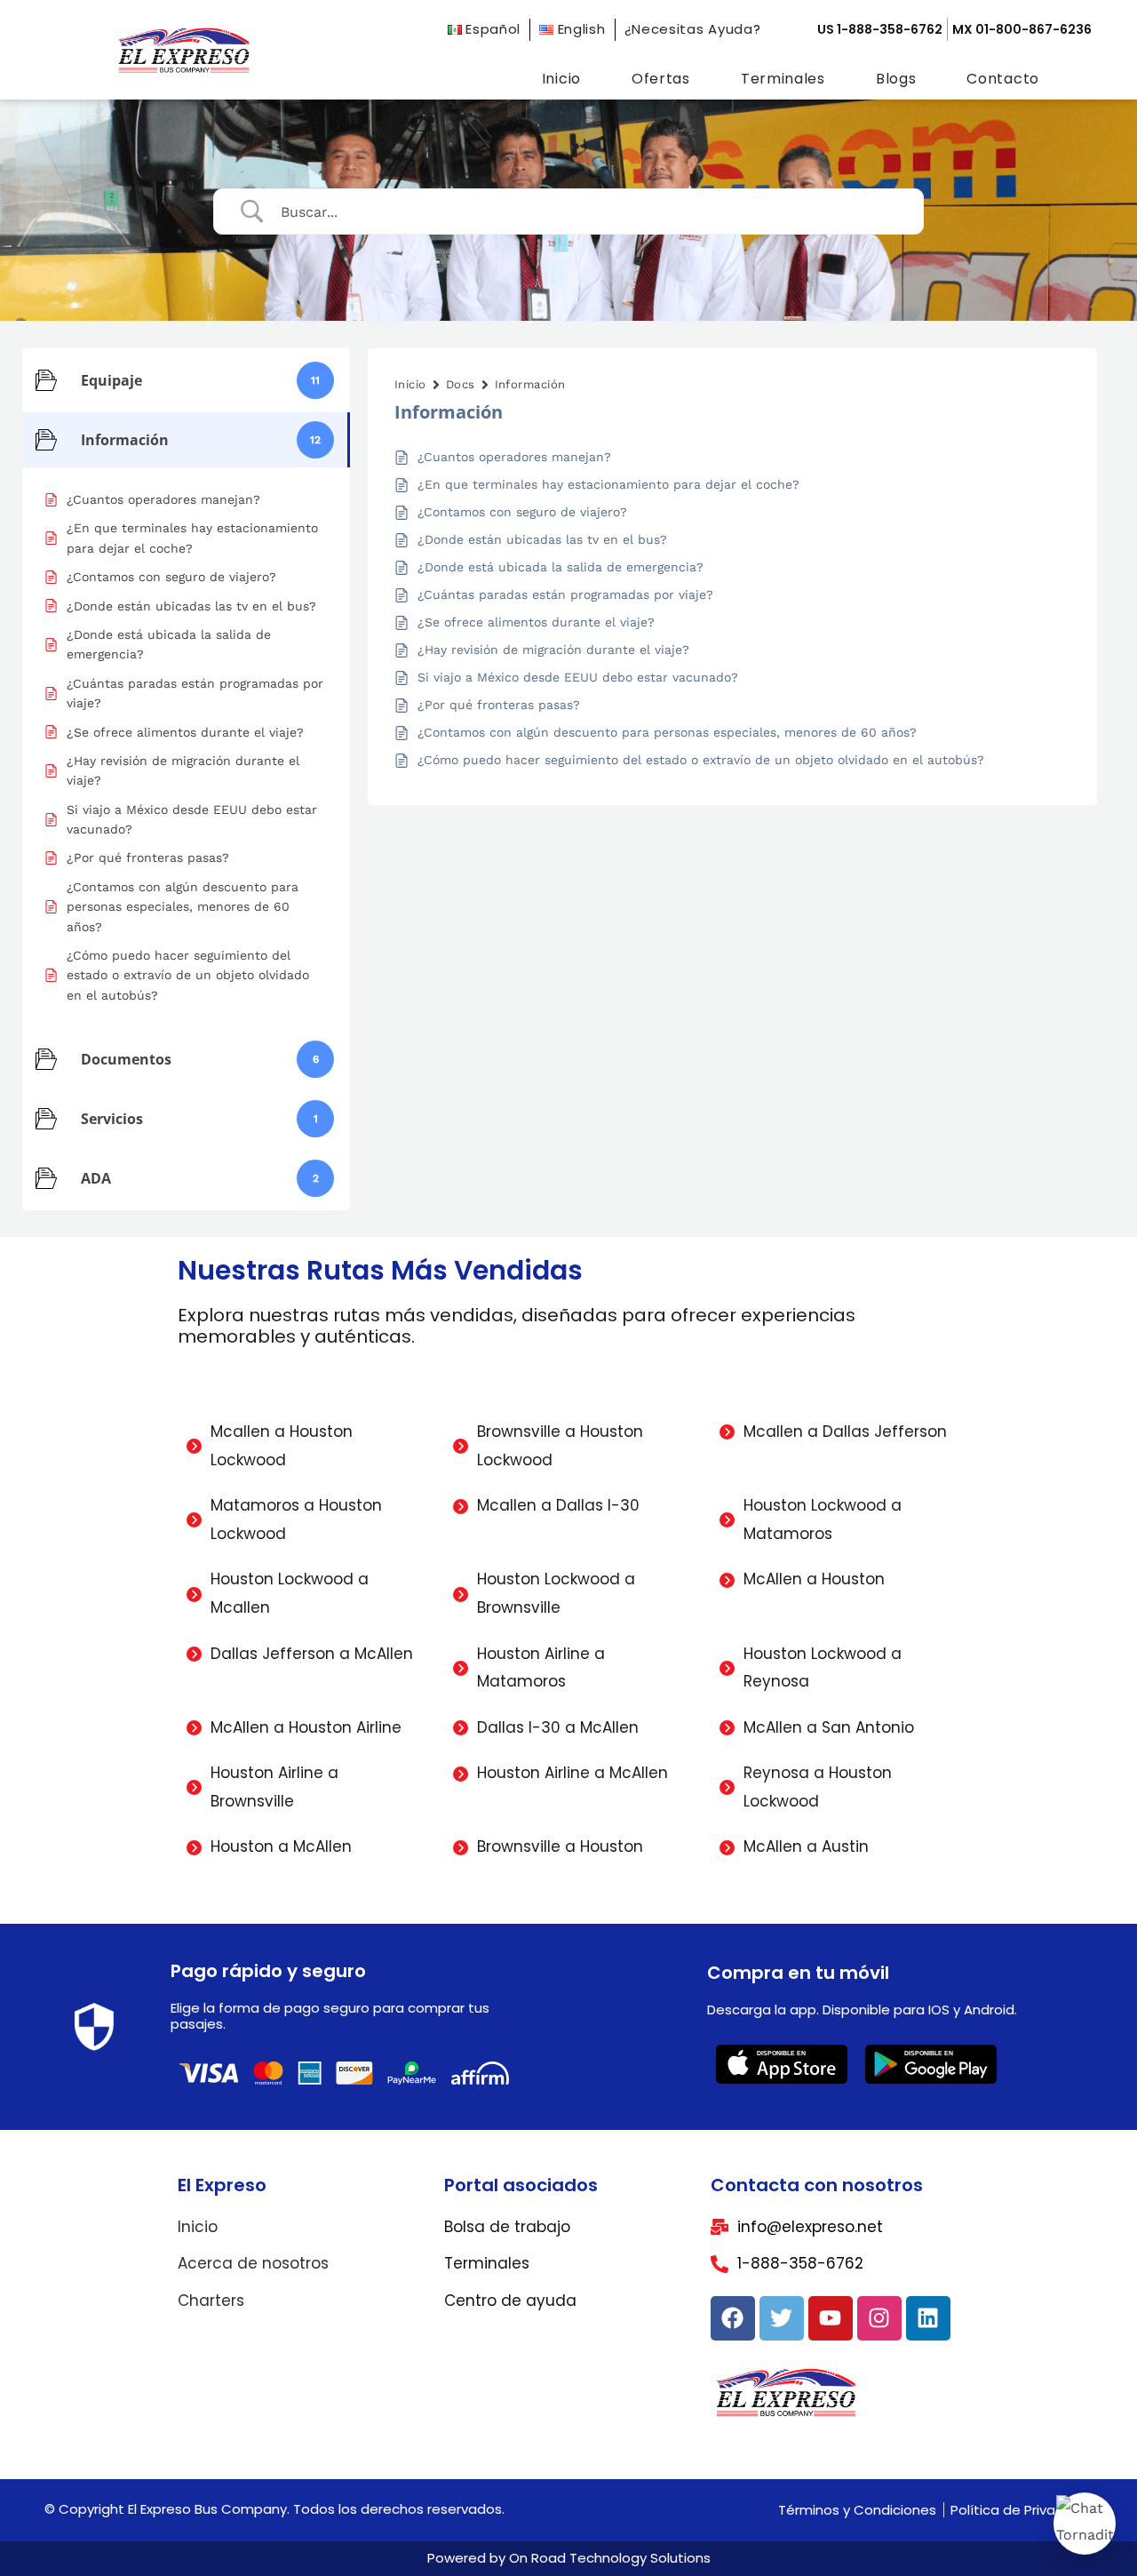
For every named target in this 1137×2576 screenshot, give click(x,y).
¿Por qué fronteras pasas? (499, 705)
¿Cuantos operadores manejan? (514, 457)
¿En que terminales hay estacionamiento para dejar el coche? (608, 484)
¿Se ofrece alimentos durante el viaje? (536, 622)
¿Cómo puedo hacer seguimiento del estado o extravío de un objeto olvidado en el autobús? (701, 760)
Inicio (561, 79)
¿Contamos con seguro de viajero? (522, 512)
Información (530, 384)
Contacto (1003, 79)
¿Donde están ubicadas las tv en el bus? (542, 539)
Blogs (896, 79)
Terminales (783, 79)
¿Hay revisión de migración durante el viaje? (553, 650)
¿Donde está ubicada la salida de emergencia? (561, 567)
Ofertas (661, 79)
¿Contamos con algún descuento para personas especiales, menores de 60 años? (667, 732)
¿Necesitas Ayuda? (693, 29)
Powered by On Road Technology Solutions (569, 2558)
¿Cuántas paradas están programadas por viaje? (565, 594)
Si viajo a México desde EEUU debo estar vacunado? (578, 677)
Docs (461, 384)
